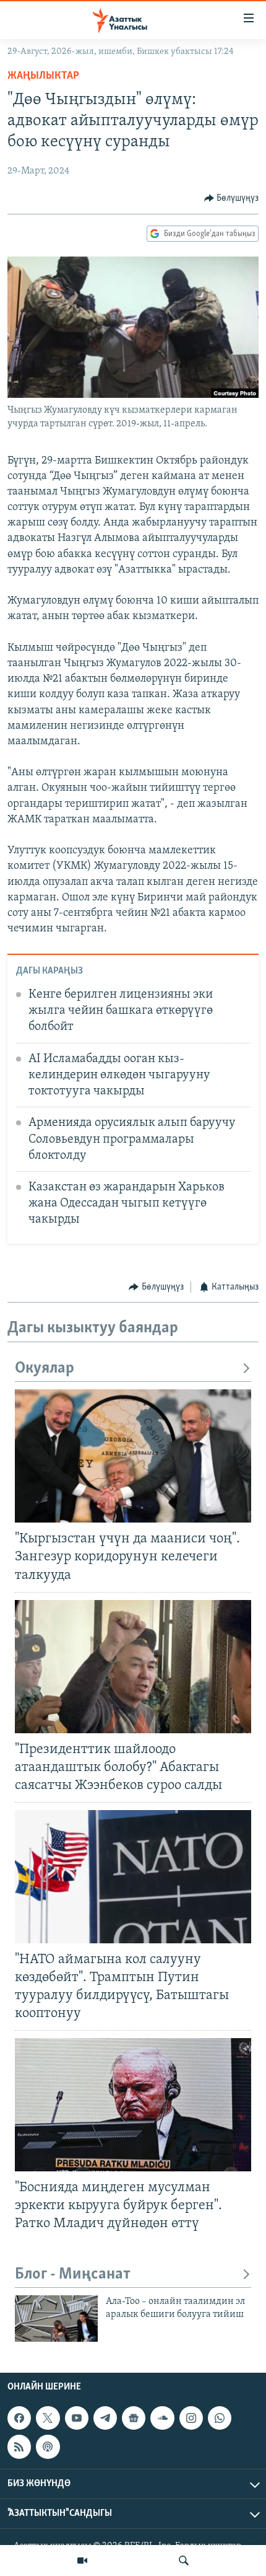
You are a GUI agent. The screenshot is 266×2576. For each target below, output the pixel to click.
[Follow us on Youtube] (77, 2418)
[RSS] (19, 2446)
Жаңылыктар (43, 76)
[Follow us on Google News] (134, 2418)
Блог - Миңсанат (73, 2275)
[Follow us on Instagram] (191, 2418)
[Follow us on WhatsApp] (220, 2418)
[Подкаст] (48, 2446)
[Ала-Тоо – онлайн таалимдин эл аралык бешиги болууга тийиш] (56, 2319)
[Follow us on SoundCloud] (162, 2418)
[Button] (232, 198)
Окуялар (45, 1369)
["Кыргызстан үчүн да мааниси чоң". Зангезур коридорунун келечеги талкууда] (133, 1456)
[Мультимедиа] (82, 2561)
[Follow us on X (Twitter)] (48, 2418)
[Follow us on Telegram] (105, 2418)
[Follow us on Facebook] (19, 2418)
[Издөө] (184, 2561)
